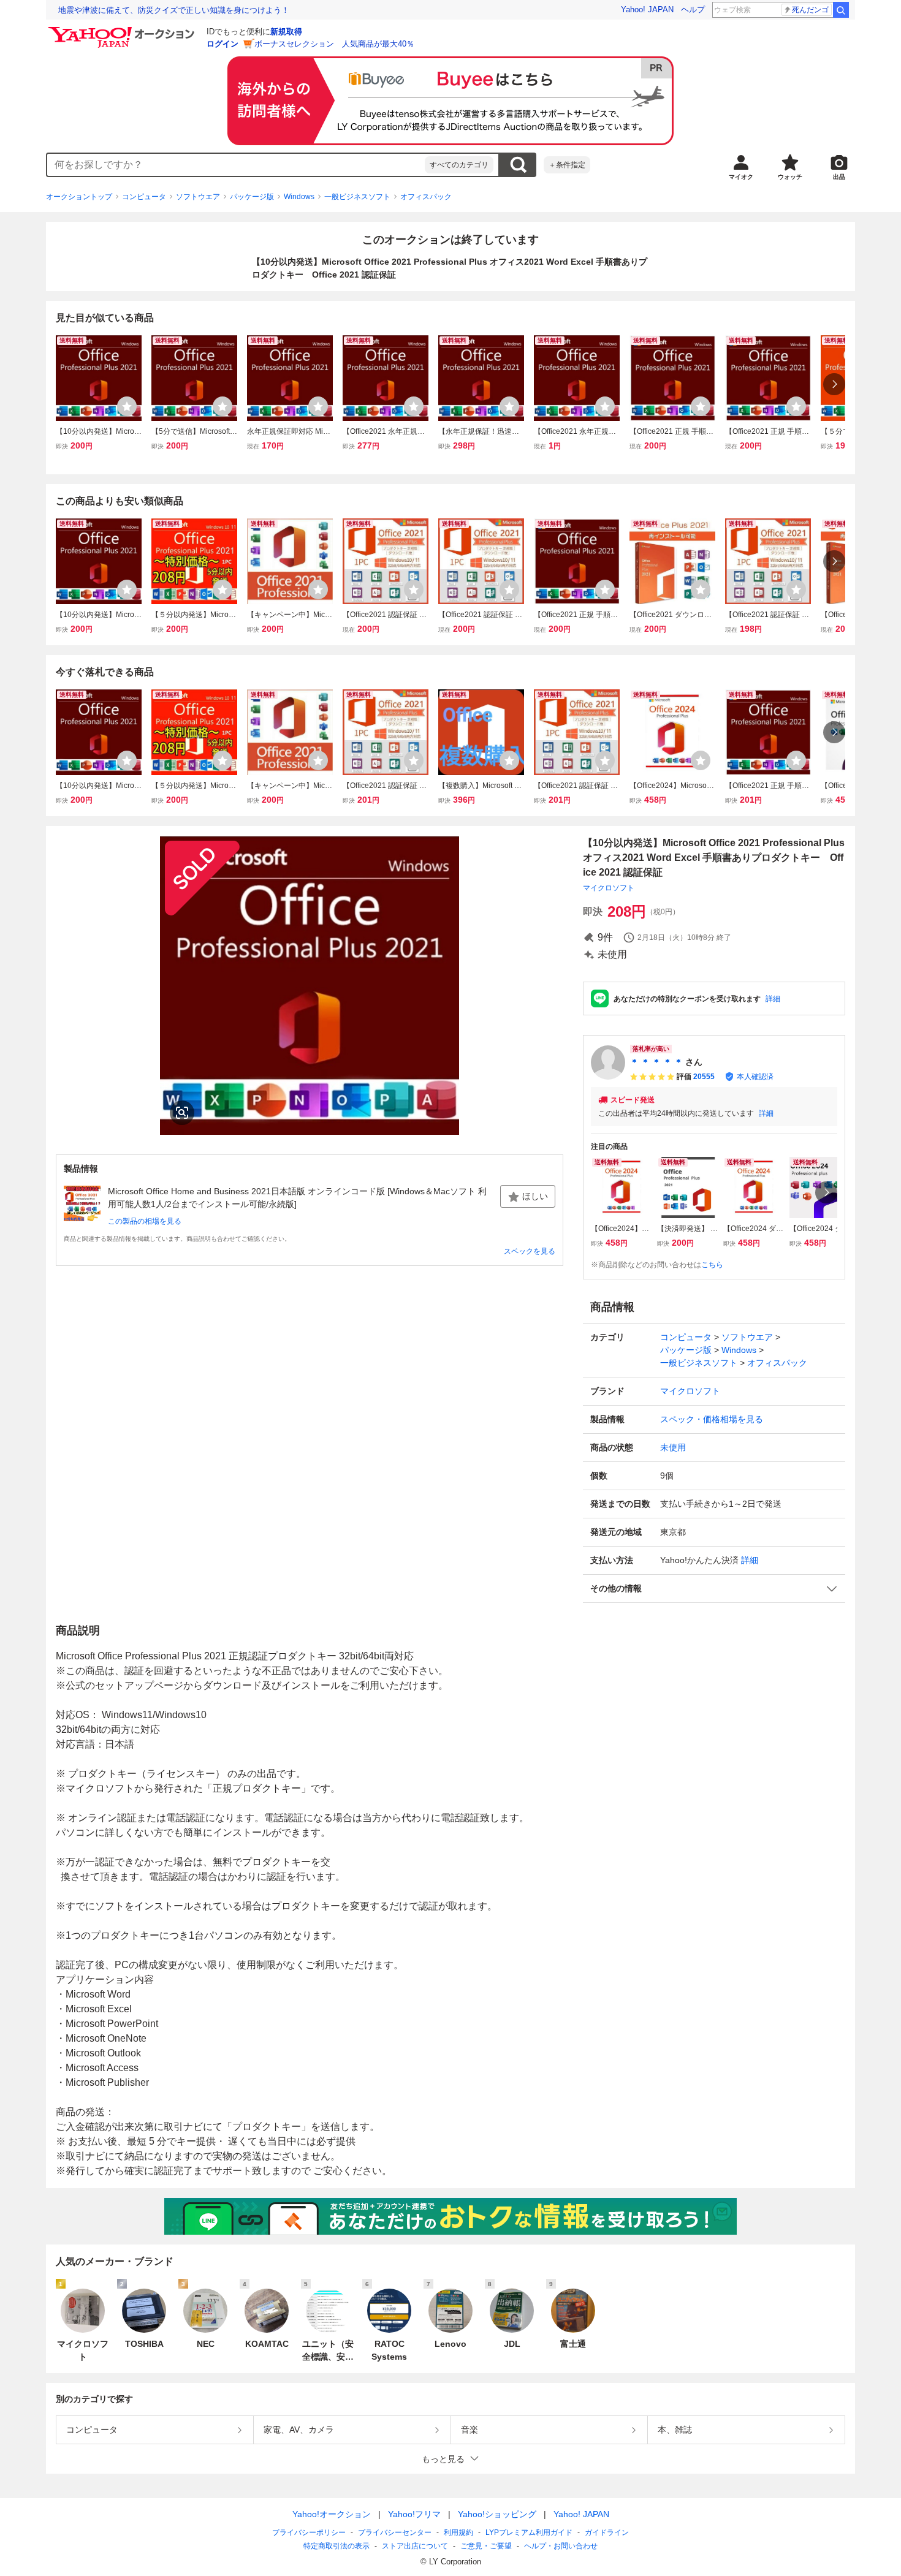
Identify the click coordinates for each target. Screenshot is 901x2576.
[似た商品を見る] (182, 1113)
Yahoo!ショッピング (497, 2514)
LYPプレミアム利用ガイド (529, 2532)
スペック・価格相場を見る (712, 1419)
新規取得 (286, 32)
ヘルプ (693, 9)
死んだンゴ (810, 10)
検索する (518, 165)
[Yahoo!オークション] (123, 30)
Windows (299, 197)
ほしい (535, 1196)
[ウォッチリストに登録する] (127, 406)
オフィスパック (426, 197)
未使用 (673, 1447)
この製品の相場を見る (145, 1221)
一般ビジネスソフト (357, 197)
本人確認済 (755, 1077)
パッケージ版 (252, 197)
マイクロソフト (609, 888)
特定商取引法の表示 (336, 2546)
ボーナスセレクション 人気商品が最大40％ (334, 44)
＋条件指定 (567, 165)
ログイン (222, 44)
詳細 (773, 999)
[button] (714, 1589)
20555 (704, 1077)
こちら (712, 1265)
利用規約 (458, 2532)
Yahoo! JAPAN (647, 9)
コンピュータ (144, 197)
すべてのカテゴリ (459, 165)
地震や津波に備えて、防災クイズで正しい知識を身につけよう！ (174, 10)
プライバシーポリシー (309, 2532)
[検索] (841, 10)
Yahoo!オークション (332, 2514)
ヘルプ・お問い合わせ (561, 2546)
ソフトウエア (198, 197)
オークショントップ (79, 197)
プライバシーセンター (395, 2532)
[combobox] (236, 165)
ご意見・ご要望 (486, 2546)
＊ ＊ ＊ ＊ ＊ (656, 1062)
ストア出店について (415, 2546)
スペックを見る (530, 1251)
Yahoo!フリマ (414, 2514)
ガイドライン (607, 2532)
